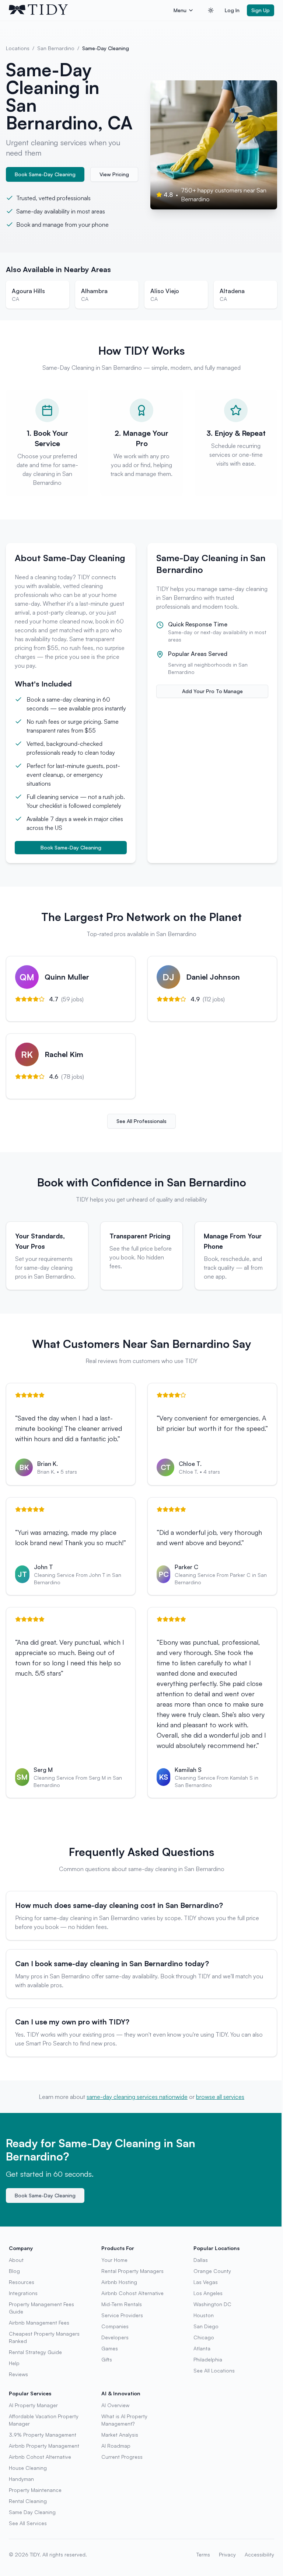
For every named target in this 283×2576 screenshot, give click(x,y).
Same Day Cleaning (32, 2512)
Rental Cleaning (28, 2501)
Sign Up (261, 10)
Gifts (107, 2359)
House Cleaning (28, 2468)
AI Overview (115, 2405)
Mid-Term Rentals (122, 2304)
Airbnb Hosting (119, 2282)
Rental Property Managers (132, 2271)
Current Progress (122, 2457)
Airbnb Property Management (44, 2446)
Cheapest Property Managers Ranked (44, 2337)
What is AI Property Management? (124, 2420)
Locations (18, 48)
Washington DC (212, 2304)
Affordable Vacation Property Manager (44, 2420)
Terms (203, 2554)
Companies (115, 2326)
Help (14, 2363)
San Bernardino (56, 48)
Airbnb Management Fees (39, 2323)
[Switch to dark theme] (211, 10)
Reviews (18, 2374)
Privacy (227, 2554)
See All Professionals (141, 1121)
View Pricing (114, 174)
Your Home (114, 2260)
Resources (22, 2282)
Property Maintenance (35, 2490)
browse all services (220, 2097)
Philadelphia (208, 2359)
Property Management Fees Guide (41, 2308)
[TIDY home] (89, 10)
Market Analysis (120, 2435)
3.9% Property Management (43, 2435)
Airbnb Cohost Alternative (132, 2293)
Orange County (212, 2271)
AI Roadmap (116, 2446)
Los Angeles (208, 2293)
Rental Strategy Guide (35, 2352)
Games (110, 2348)
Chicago (204, 2337)
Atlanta (202, 2348)
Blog (14, 2271)
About (16, 2260)
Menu (180, 10)
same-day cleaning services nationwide (137, 2097)
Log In (232, 10)
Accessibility (259, 2554)
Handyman (21, 2479)
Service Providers (122, 2315)
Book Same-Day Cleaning (45, 174)
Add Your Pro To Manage (212, 691)
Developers (115, 2337)
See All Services (28, 2523)
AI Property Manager (33, 2405)
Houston (204, 2315)
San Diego (206, 2326)
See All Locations (214, 2370)
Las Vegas (206, 2282)
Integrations (23, 2293)
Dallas (201, 2260)
